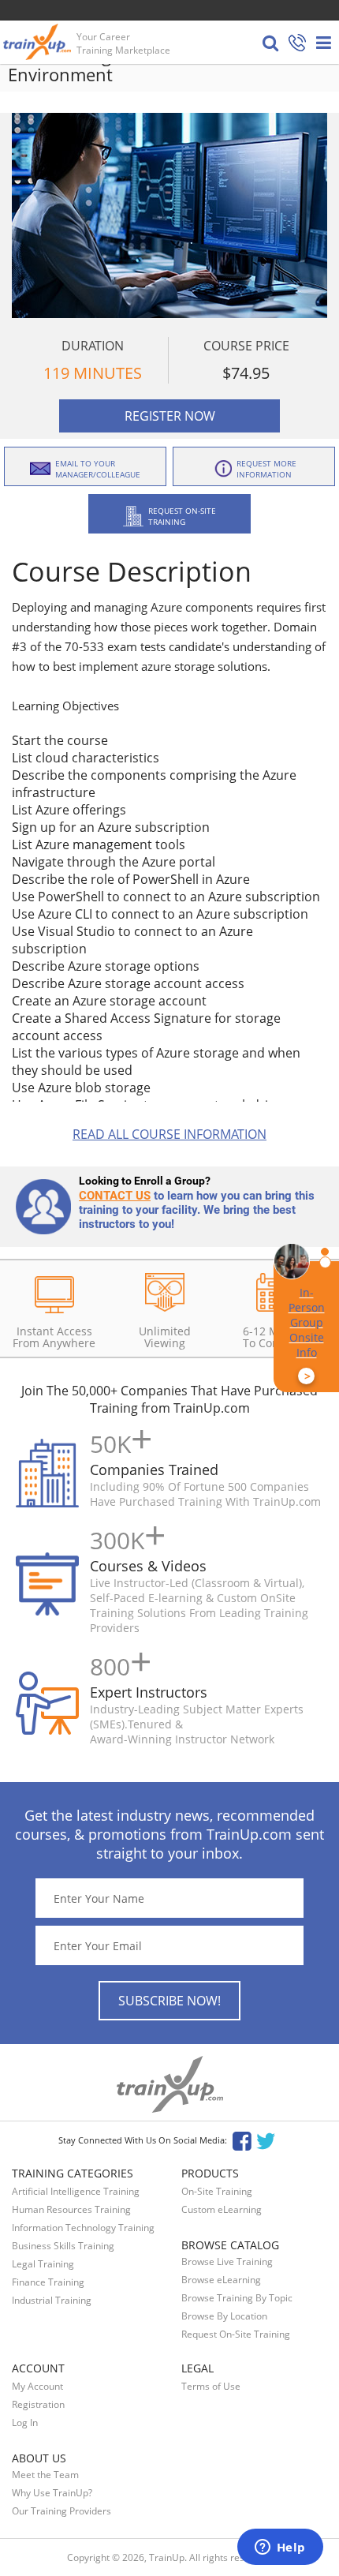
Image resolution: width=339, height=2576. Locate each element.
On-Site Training (217, 2191)
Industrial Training (52, 2300)
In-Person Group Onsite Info (307, 1334)
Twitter (268, 2140)
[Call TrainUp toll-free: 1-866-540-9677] (297, 44)
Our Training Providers (61, 2511)
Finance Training (48, 2282)
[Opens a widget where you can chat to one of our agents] (280, 2548)
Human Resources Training (71, 2209)
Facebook (242, 2140)
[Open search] (270, 43)
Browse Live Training (227, 2261)
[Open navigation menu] (324, 43)
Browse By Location (224, 2316)
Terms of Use (211, 2386)
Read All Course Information (169, 1134)
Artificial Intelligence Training (76, 2191)
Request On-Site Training (236, 2334)
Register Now (170, 416)
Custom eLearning (222, 2209)
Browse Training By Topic (237, 2298)
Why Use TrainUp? (52, 2493)
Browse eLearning (221, 2280)
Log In (25, 2422)
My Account (37, 2386)
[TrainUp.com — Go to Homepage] (39, 42)
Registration (38, 2404)
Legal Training (43, 2264)
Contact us (115, 1196)
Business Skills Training (63, 2246)
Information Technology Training (83, 2228)
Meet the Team (45, 2475)
